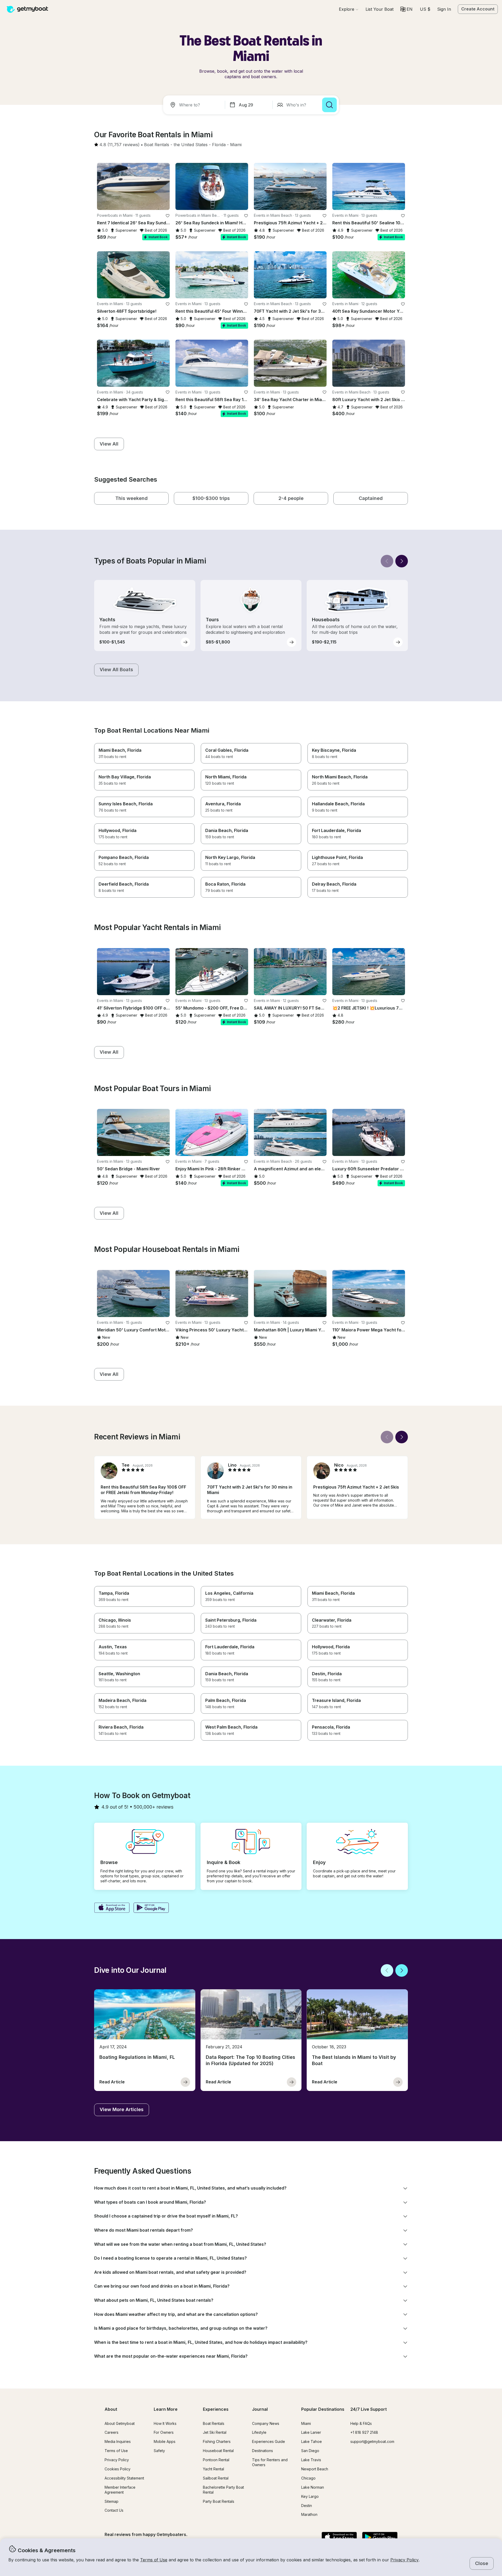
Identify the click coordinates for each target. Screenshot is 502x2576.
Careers (112, 2432)
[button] (380, 9)
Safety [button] (159, 2451)
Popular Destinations (323, 2409)
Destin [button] (307, 2506)
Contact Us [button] (114, 2510)
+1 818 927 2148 (364, 2432)
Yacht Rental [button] (213, 2469)
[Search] (329, 105)
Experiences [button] (216, 2409)
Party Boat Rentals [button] (219, 2501)
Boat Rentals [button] (214, 2423)
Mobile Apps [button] (165, 2441)
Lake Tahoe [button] (312, 2441)
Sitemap (112, 2501)
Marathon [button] (309, 2514)
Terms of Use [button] (154, 2560)
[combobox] (195, 105)
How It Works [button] (165, 2423)
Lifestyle (259, 2432)
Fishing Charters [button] (217, 2441)
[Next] (402, 561)
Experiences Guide (269, 2441)
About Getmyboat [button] (120, 2423)
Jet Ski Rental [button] (215, 2432)
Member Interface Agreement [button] (120, 2490)
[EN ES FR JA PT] (406, 9)
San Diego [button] (310, 2451)
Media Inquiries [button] (118, 2441)
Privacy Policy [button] (404, 2560)
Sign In (444, 9)
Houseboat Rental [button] (218, 2451)
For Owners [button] (164, 2432)
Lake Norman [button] (313, 2487)
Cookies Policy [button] (118, 2469)
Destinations (263, 2451)
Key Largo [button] (310, 2496)
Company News (266, 2423)
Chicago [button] (308, 2478)
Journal (260, 2409)
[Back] (387, 561)
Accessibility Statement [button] (124, 2478)
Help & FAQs (361, 2423)
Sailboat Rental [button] (216, 2478)
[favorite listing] (168, 216)
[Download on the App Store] (112, 1908)
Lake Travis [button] (311, 2460)
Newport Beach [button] (315, 2469)
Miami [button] (306, 2423)
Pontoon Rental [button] (216, 2460)
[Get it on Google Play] (151, 1908)
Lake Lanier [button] (311, 2432)
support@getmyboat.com (372, 2441)
